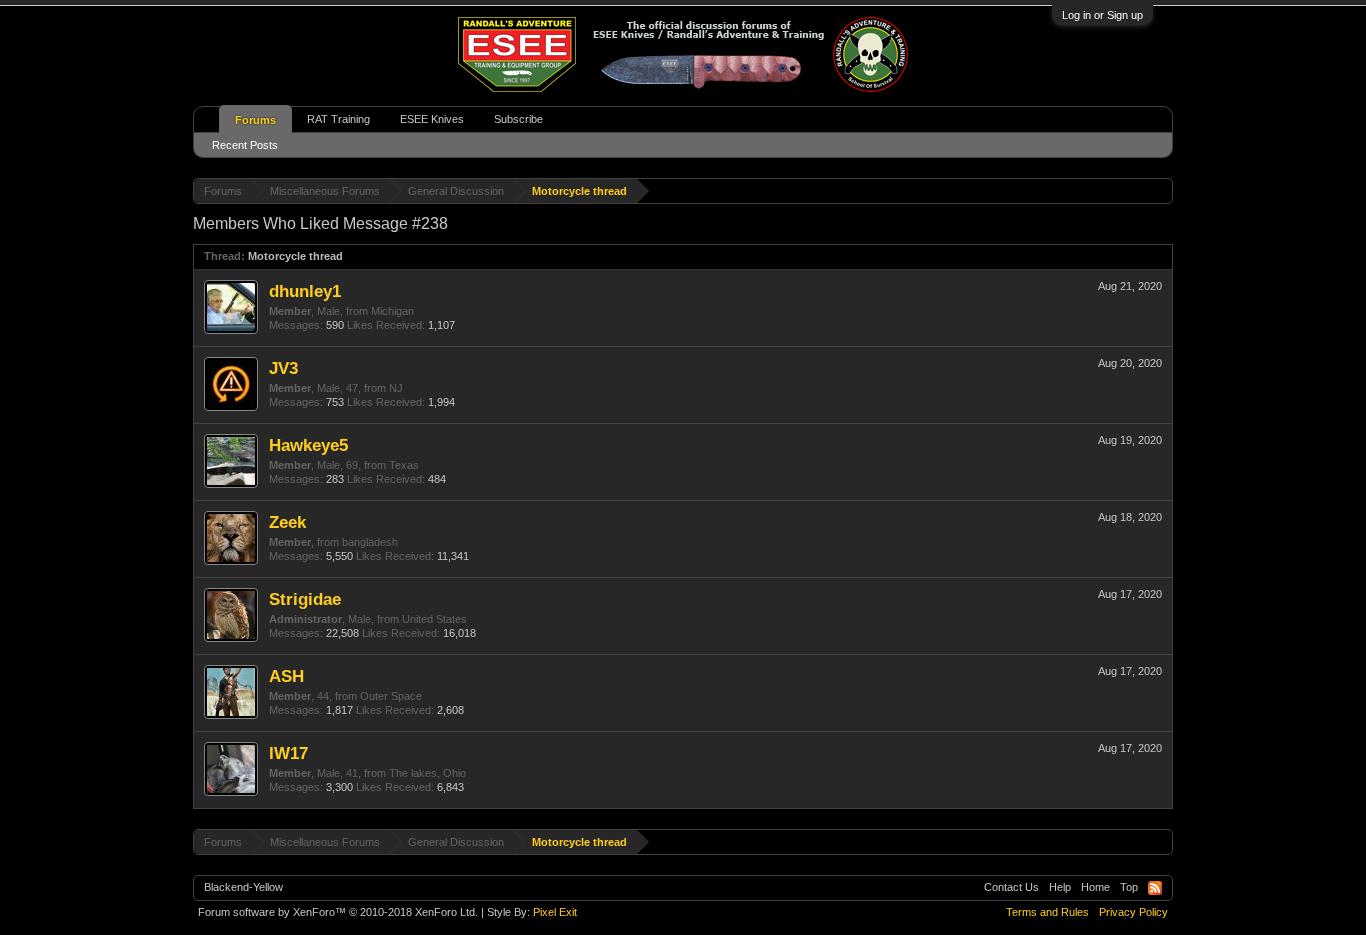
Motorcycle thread (295, 256)
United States (434, 619)
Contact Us (1011, 887)
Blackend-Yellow (243, 887)
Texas (404, 465)
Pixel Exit (555, 912)
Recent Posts (245, 145)
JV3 (283, 368)
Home (1095, 887)
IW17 (288, 753)
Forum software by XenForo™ (338, 912)
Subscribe (518, 119)
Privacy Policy (1133, 912)
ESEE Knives (432, 119)
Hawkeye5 (308, 445)
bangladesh (370, 542)
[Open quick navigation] (1160, 190)
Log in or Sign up (1102, 15)
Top (1129, 887)
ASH (286, 676)
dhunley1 (305, 291)
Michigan (392, 311)
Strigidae (305, 599)
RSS (1155, 888)
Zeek (287, 522)
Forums (255, 120)
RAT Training (338, 119)
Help (1060, 887)
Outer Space (391, 696)
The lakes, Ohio (427, 773)
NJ (396, 388)
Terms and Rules (1047, 912)
